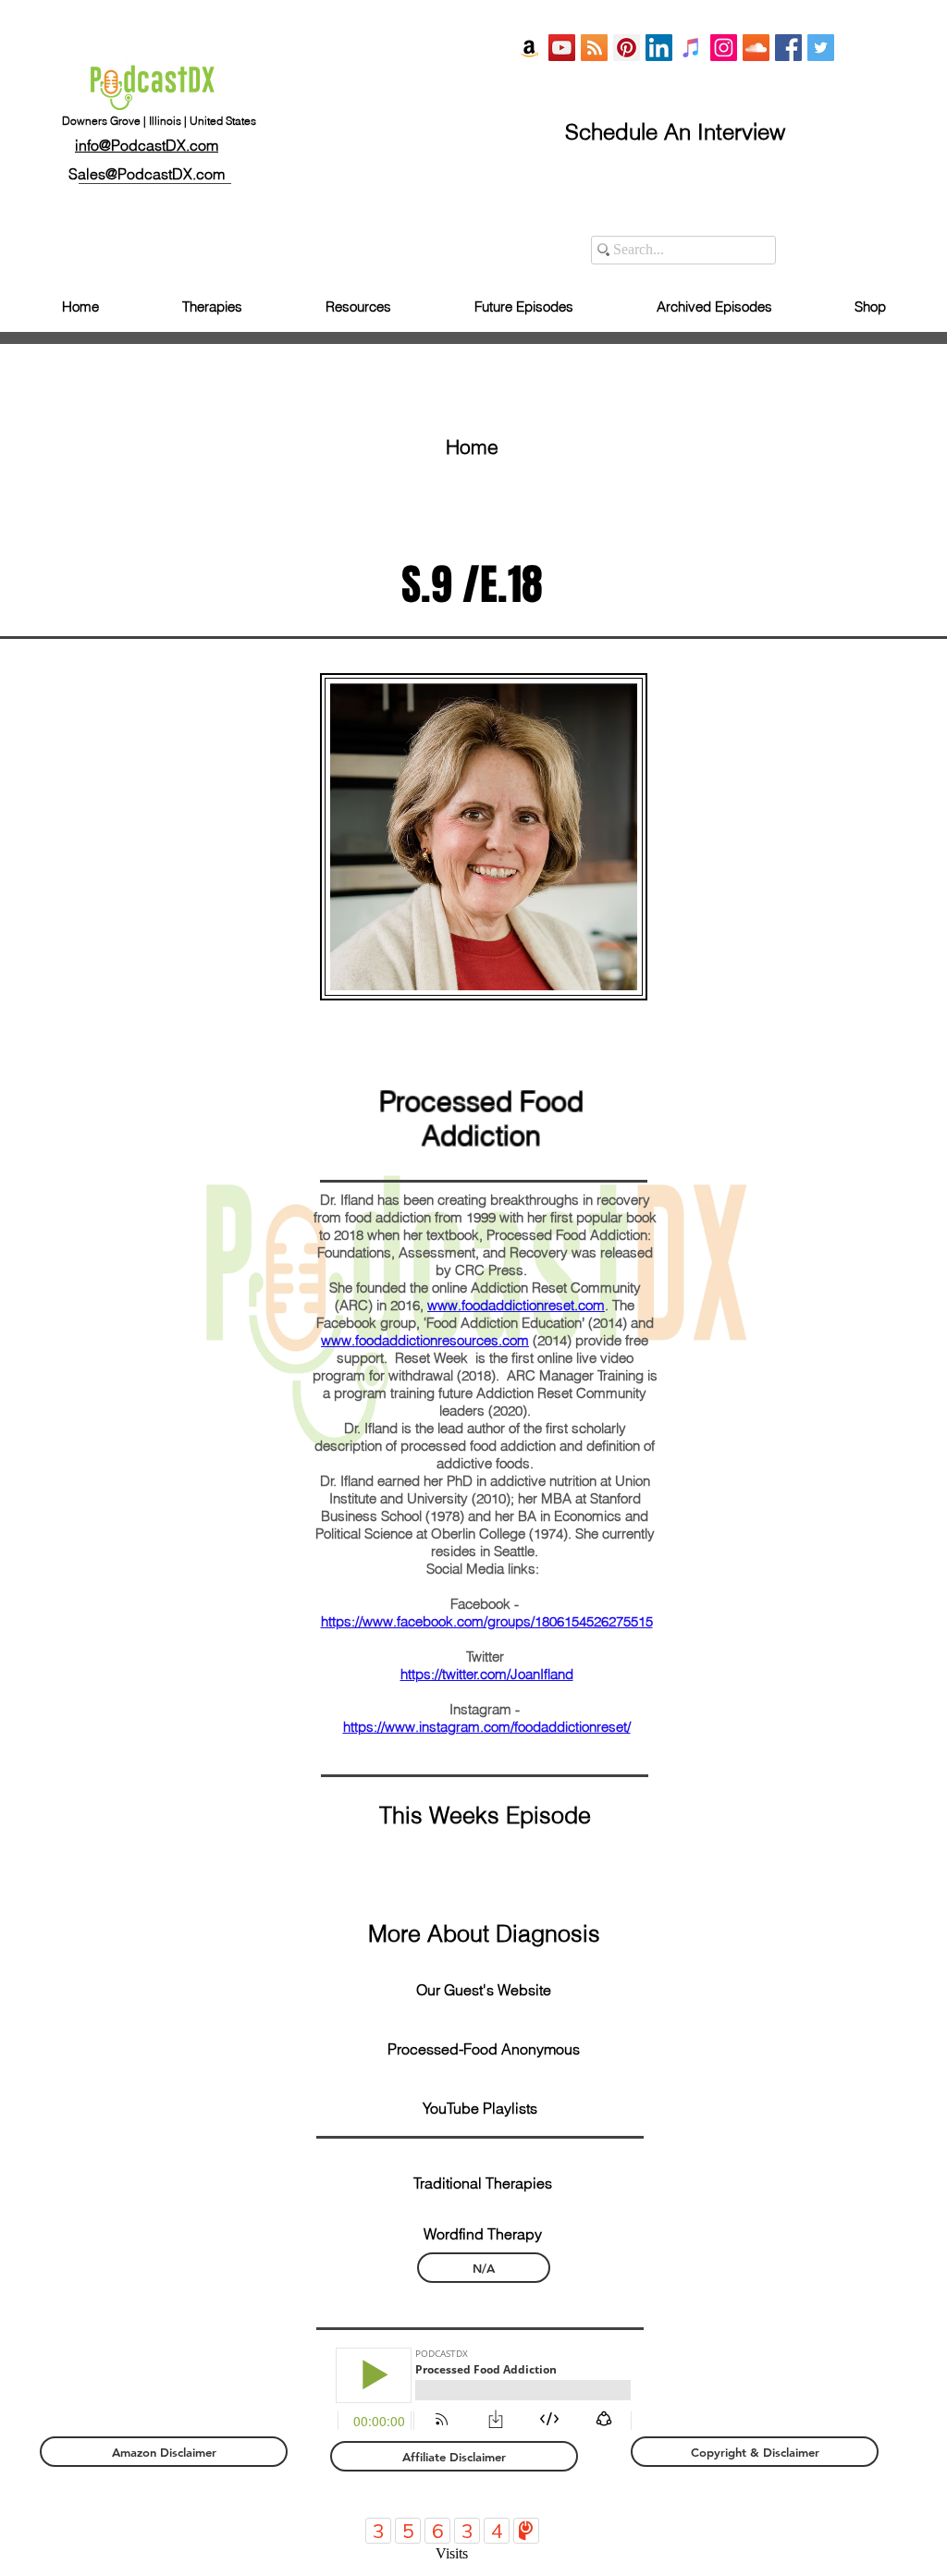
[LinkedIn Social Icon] (659, 48)
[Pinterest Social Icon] (627, 48)
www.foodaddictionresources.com (425, 1340)
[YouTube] (562, 48)
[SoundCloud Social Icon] (756, 48)
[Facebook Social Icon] (788, 48)
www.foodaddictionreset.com (516, 1305)
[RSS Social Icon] (594, 48)
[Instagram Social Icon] (724, 48)
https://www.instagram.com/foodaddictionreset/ (487, 1727)
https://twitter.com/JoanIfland (487, 1674)
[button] (484, 1933)
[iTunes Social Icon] (691, 48)
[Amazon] (529, 48)
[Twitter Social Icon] (821, 48)
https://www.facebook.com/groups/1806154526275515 (487, 1621)
